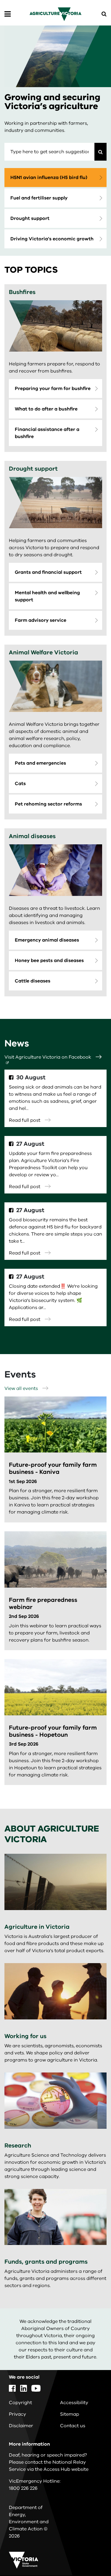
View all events (21, 1388)
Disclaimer (21, 2426)
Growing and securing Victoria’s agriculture (52, 102)
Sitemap (70, 2414)
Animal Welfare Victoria (44, 652)
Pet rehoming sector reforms (48, 804)
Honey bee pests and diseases (49, 961)
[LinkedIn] (24, 2388)
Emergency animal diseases (47, 940)
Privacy (17, 2414)
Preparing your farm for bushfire (53, 389)
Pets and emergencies (40, 763)
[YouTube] (36, 2388)
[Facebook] (12, 2388)
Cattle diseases (33, 981)
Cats (20, 784)
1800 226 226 (23, 2488)
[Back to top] (90, 2554)
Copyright (20, 2403)
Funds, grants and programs (46, 2262)
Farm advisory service (41, 620)
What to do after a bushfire (46, 409)
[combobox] (49, 152)
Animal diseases (32, 836)
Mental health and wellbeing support (47, 596)
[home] (55, 14)
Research (18, 2146)
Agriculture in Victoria (37, 1927)
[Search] (100, 152)
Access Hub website (66, 2469)
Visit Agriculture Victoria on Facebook (48, 1057)
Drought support (30, 218)
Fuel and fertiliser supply (39, 198)
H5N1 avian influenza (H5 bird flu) (49, 178)
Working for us (25, 2036)
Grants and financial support (48, 572)
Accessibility (74, 2403)
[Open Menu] (8, 14)
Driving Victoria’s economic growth (52, 239)
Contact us (73, 2426)
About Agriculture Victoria (52, 1834)
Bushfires (22, 292)
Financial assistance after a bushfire (47, 433)
